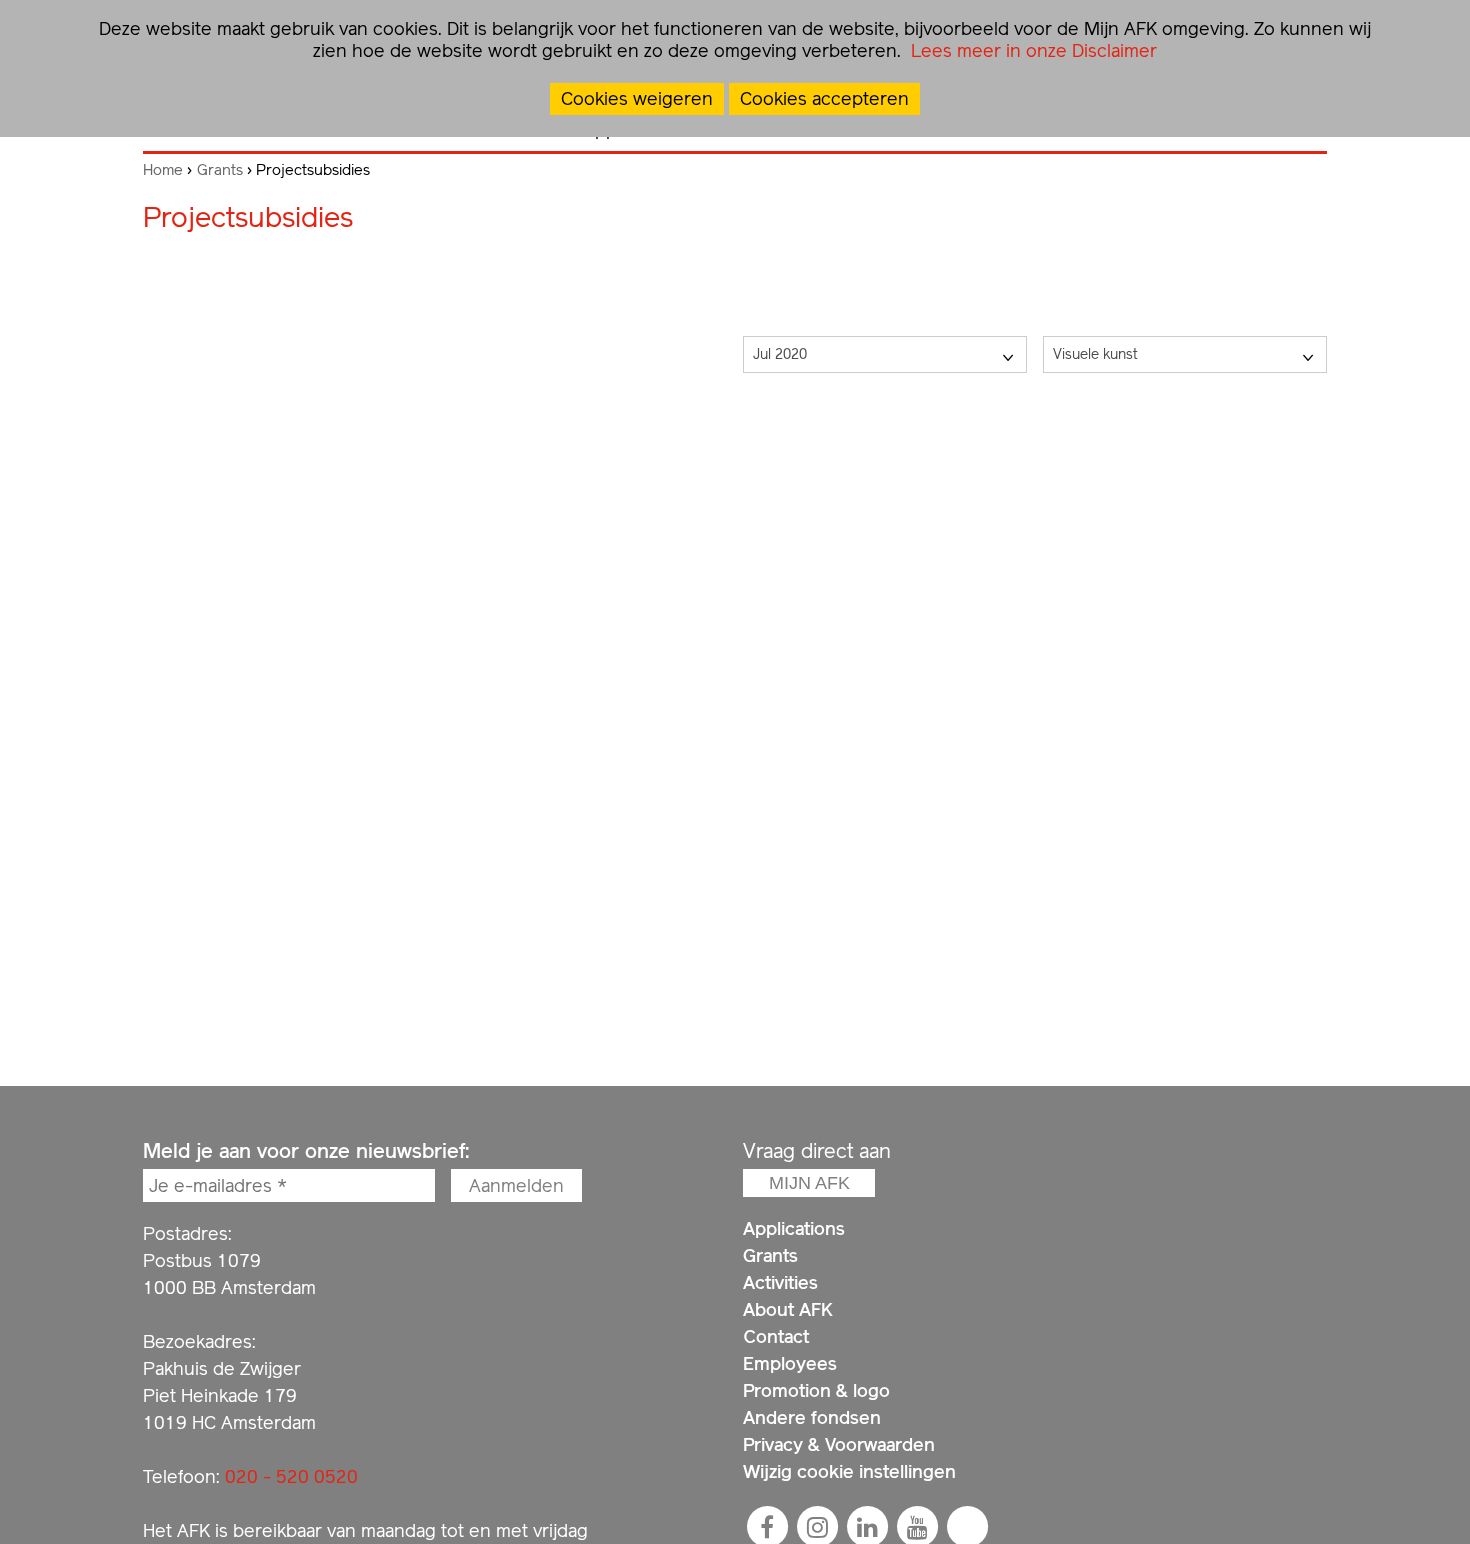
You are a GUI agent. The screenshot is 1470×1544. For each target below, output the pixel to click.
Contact (776, 1336)
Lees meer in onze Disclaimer (1031, 50)
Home (163, 170)
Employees (790, 1363)
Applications (794, 1228)
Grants (220, 170)
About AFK (788, 1309)
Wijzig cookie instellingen (849, 1471)
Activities (780, 1282)
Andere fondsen (812, 1417)
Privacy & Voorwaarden (839, 1444)
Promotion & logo (816, 1390)
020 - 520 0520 (291, 1476)
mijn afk (809, 1183)
